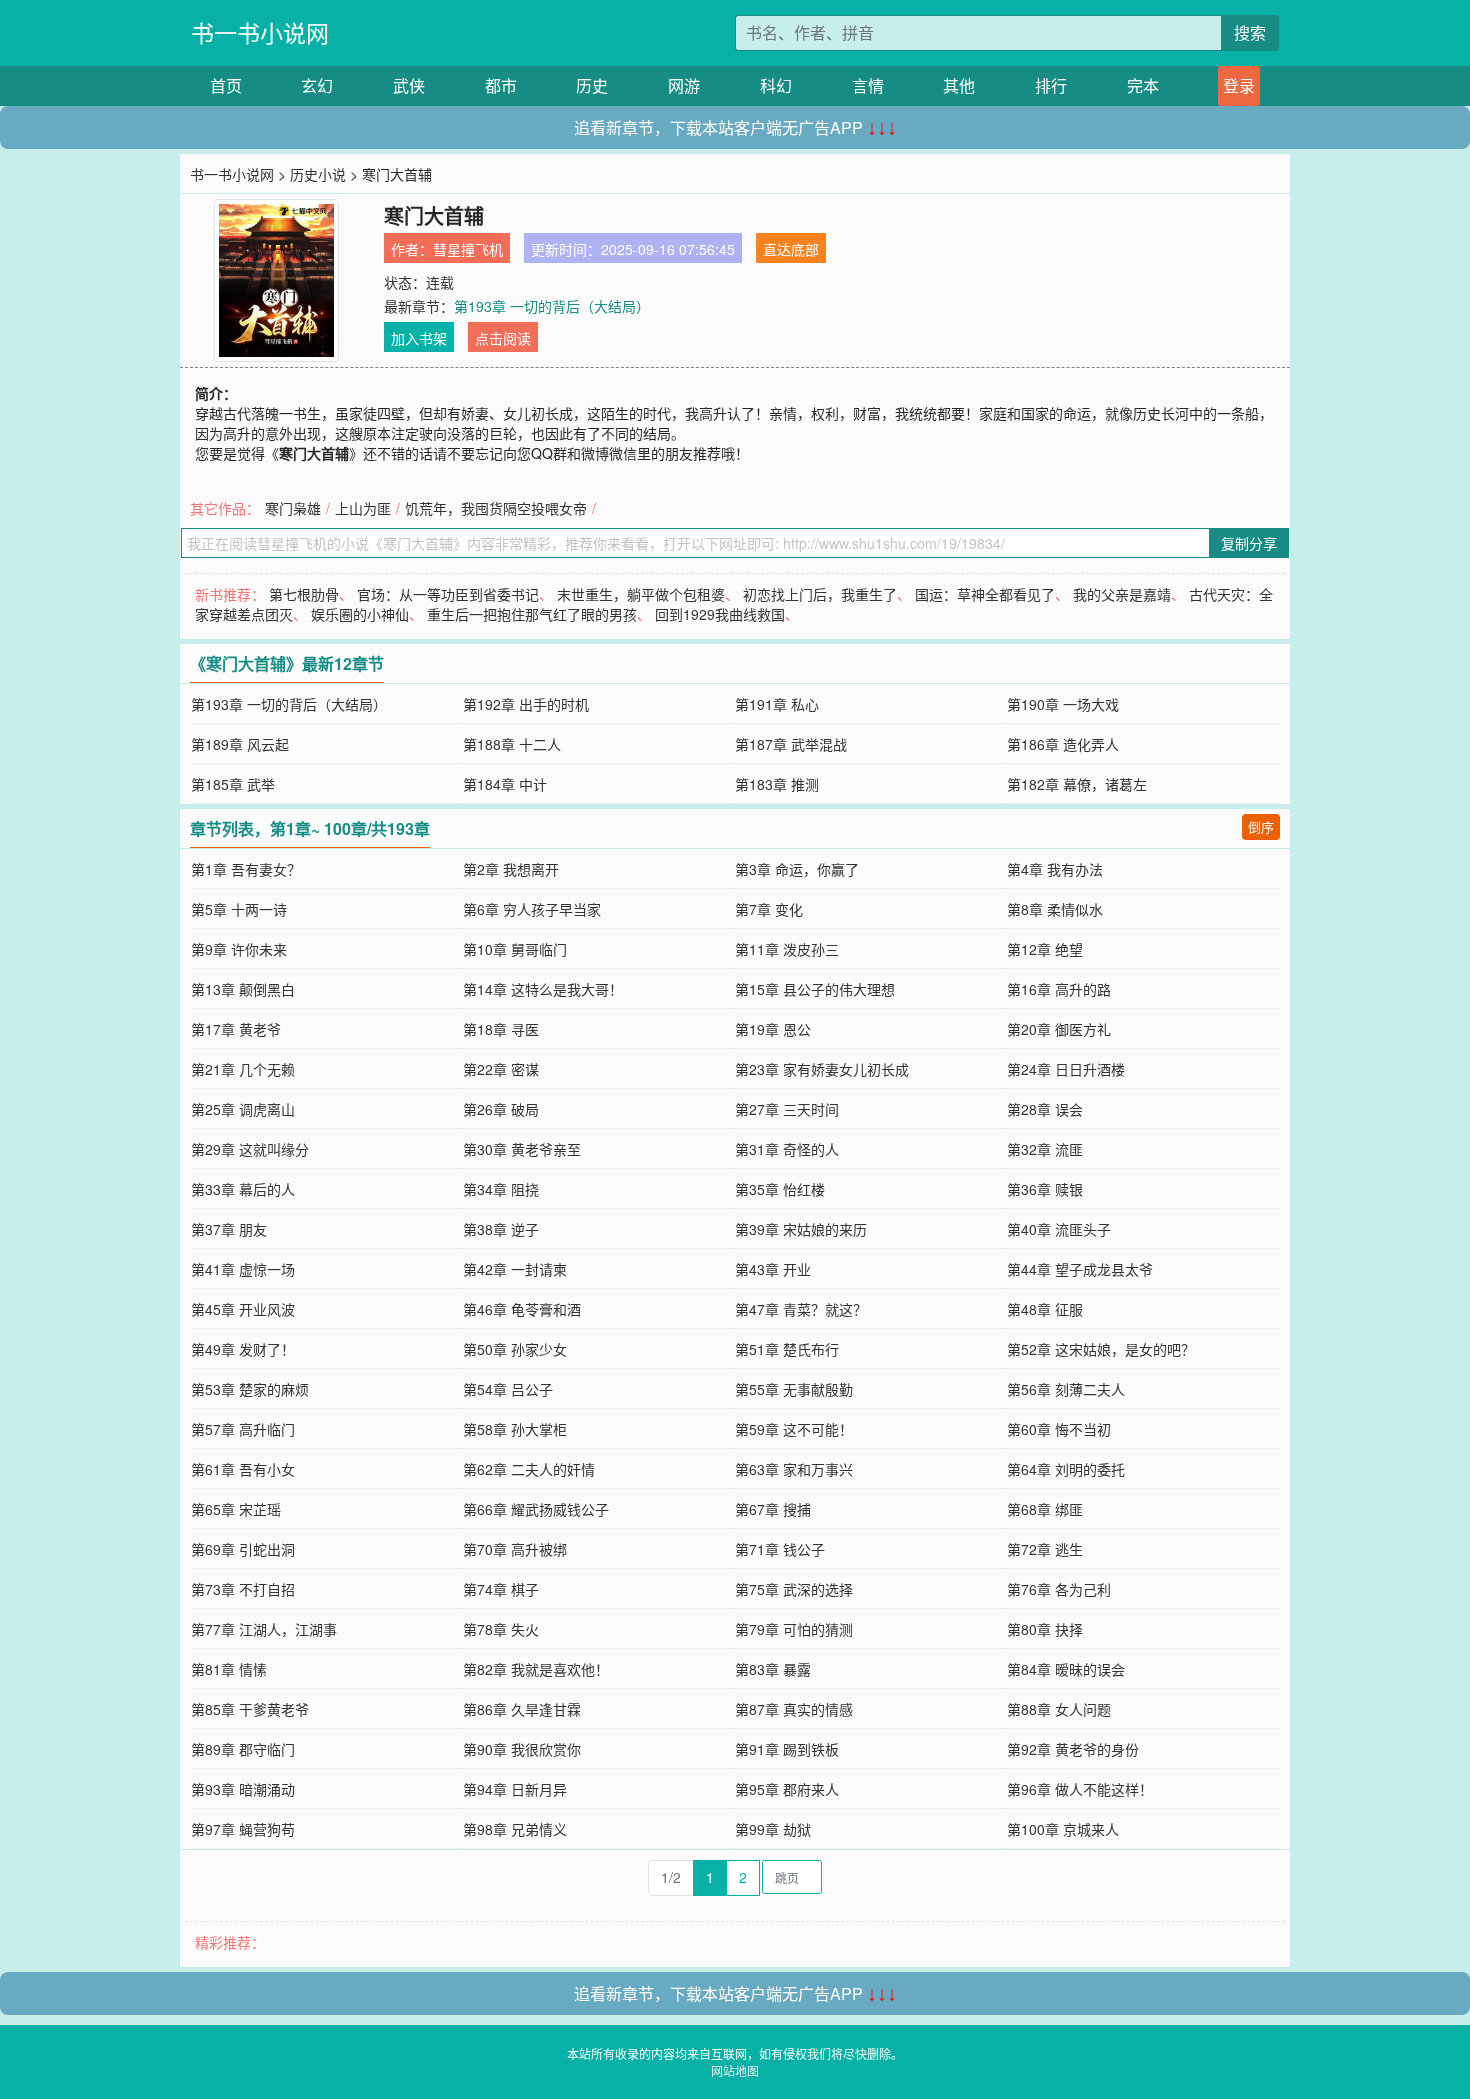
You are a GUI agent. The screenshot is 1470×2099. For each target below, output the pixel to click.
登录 (1239, 85)
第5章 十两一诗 (239, 909)
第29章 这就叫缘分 (250, 1149)
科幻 (776, 85)
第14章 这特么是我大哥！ (543, 989)
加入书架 (419, 338)
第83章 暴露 (773, 1669)
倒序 (1261, 826)
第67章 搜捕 (773, 1509)
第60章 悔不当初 (1059, 1429)
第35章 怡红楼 (780, 1189)
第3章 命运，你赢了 (797, 869)
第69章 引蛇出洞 (243, 1549)
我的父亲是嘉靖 (1122, 594)
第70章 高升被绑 (515, 1549)
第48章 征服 (1045, 1309)
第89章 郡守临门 (243, 1749)
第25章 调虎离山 (243, 1109)
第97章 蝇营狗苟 (243, 1829)
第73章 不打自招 (243, 1589)
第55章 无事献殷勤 (794, 1389)
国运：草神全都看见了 (985, 594)
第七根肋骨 (304, 594)
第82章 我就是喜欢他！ (536, 1669)
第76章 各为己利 (1059, 1589)
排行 (1051, 85)
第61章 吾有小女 (243, 1469)
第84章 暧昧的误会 (1066, 1669)
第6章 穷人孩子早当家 (532, 909)
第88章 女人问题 (1059, 1709)
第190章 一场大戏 (1063, 704)
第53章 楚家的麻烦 (250, 1389)
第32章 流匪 (1045, 1149)
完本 (1143, 85)
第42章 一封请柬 (515, 1269)
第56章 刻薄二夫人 (1066, 1389)
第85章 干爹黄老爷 (250, 1709)
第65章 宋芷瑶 (236, 1509)
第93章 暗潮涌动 (243, 1789)
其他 (959, 85)
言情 (868, 85)
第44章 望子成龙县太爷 (1080, 1269)
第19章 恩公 (773, 1029)
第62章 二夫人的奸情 (529, 1469)
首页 (226, 85)
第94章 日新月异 (515, 1789)
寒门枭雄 (293, 508)
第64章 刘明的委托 (1066, 1469)
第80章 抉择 (1045, 1629)
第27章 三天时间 (787, 1109)
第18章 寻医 (501, 1029)
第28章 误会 (1045, 1109)
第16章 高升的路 (1059, 989)
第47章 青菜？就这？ (801, 1309)
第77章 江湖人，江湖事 (264, 1629)
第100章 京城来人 (1063, 1829)
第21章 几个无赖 (243, 1069)
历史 (592, 85)
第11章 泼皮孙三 (787, 949)
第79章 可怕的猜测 (794, 1629)
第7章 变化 (769, 909)
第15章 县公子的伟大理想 (815, 989)
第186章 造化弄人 (1063, 744)
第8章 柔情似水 (1055, 909)
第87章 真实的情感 (794, 1709)
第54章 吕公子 (508, 1389)
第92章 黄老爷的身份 (1073, 1749)
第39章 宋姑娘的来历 (801, 1229)
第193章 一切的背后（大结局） (552, 306)
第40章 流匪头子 (1059, 1229)
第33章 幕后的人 (243, 1189)
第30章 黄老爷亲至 (522, 1149)
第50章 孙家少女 (515, 1349)
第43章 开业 (773, 1269)
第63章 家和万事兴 (794, 1469)
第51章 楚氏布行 (787, 1349)
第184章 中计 (505, 784)
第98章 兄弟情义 (515, 1829)
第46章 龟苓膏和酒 (522, 1309)
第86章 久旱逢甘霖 (522, 1709)
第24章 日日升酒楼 (1066, 1069)
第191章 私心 (777, 704)
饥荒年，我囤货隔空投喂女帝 (496, 508)
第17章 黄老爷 (236, 1029)
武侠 (409, 85)
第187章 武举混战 (791, 744)
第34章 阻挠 (501, 1189)
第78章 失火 (501, 1629)
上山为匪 (363, 508)
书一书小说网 (260, 32)
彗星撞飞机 (468, 249)
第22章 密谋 (501, 1069)
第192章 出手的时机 (526, 704)
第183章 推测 (777, 784)
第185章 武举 (233, 784)
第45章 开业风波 (243, 1309)
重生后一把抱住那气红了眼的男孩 (532, 614)
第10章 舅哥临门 (515, 949)
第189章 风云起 (240, 744)
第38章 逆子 (501, 1229)
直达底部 (791, 249)
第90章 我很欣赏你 (522, 1749)
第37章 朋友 (229, 1229)
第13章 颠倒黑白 (243, 989)
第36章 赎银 (1045, 1189)
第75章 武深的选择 (794, 1589)
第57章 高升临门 (243, 1429)
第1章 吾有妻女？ (246, 869)
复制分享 (1249, 543)
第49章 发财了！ (243, 1349)
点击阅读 (503, 338)
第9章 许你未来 (239, 949)
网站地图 (735, 2070)
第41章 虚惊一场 (243, 1269)
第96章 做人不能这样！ (1080, 1789)
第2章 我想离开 (511, 869)
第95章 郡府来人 (787, 1789)
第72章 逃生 (1045, 1549)
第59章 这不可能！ (794, 1429)
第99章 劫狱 (773, 1829)
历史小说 (318, 174)
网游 (684, 85)
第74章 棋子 (501, 1589)
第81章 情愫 (229, 1669)
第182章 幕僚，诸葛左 (1077, 784)
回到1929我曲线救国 (720, 614)
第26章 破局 (501, 1109)
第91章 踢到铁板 (787, 1749)
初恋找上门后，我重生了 (820, 594)
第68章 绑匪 (1045, 1509)
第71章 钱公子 (780, 1549)
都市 (501, 85)
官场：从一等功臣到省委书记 (448, 594)
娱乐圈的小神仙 (360, 614)
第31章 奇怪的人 (787, 1149)
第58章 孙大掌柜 (515, 1429)
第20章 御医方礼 (1059, 1029)
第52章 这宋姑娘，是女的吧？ (1101, 1349)
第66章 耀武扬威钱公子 (536, 1509)
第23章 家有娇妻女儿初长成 (822, 1069)
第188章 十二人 (512, 744)
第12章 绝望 (1045, 949)
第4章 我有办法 (1055, 869)
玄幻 (317, 85)
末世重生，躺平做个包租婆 (641, 594)
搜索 (1250, 32)
